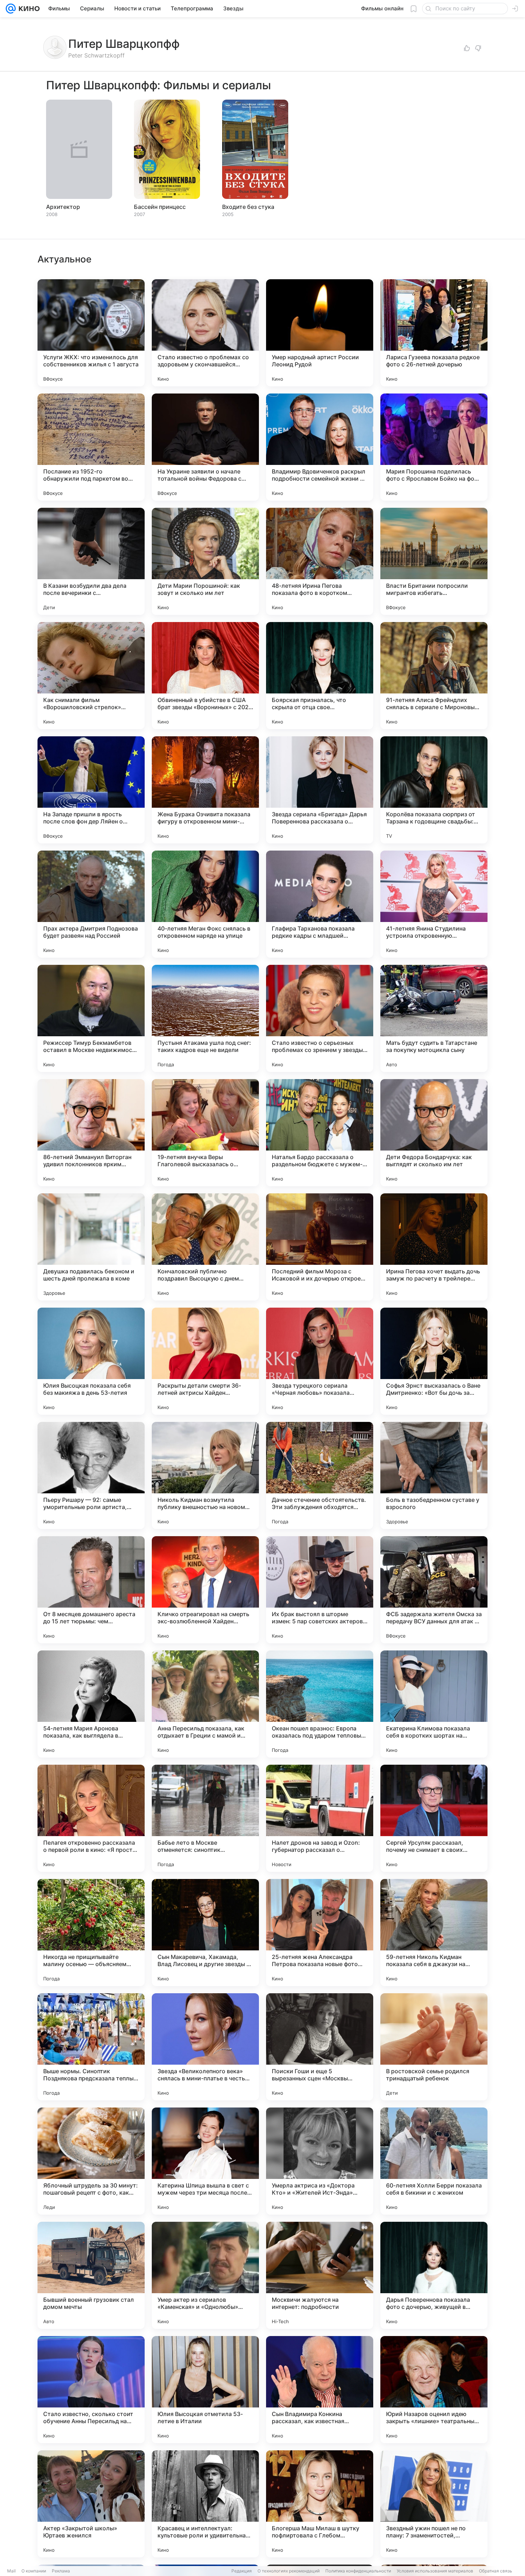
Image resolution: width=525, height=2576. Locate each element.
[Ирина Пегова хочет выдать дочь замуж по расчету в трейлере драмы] (434, 1247)
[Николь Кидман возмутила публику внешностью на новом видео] (205, 1475)
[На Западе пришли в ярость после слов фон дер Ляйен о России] (91, 790)
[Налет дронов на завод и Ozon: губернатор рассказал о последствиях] (320, 1818)
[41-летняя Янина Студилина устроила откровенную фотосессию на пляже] (434, 904)
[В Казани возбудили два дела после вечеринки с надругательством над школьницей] (91, 561)
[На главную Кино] (28, 9)
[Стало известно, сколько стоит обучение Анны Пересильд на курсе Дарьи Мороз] (91, 2390)
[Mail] (11, 9)
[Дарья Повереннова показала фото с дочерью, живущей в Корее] (434, 2275)
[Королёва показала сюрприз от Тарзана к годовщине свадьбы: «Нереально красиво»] (434, 790)
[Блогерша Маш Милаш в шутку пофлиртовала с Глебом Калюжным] (320, 2504)
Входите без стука (248, 207)
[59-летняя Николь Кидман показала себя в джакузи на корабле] (434, 1933)
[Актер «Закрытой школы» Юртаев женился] (91, 2504)
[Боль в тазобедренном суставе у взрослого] (434, 1475)
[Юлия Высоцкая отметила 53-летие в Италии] (205, 2390)
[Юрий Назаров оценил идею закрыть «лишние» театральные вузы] (434, 2390)
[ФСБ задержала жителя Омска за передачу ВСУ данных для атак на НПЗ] (434, 1590)
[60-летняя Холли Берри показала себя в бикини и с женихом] (434, 2161)
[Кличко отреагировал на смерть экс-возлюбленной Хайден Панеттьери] (205, 1590)
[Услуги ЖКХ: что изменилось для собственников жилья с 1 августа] (91, 333)
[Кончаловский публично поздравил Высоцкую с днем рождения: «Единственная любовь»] (205, 1247)
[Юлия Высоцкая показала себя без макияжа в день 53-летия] (91, 1361)
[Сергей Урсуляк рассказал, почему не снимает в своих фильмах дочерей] (434, 1818)
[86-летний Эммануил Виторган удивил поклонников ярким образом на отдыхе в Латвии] (91, 1133)
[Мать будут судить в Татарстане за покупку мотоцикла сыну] (434, 1018)
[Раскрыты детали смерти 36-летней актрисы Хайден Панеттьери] (205, 1361)
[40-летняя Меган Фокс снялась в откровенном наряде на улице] (205, 904)
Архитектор (63, 207)
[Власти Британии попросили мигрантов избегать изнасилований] (434, 561)
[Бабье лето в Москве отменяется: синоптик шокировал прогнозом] (205, 1818)
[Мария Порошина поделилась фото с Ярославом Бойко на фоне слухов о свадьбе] (434, 447)
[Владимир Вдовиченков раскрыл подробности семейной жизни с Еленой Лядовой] (320, 447)
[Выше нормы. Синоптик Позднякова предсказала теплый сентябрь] (91, 2047)
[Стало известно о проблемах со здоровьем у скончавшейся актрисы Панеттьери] (205, 333)
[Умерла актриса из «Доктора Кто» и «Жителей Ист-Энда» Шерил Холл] (320, 2161)
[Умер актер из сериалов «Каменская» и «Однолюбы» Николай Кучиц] (205, 2275)
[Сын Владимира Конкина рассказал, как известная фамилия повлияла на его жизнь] (320, 2390)
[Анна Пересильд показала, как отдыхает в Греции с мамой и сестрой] (205, 1704)
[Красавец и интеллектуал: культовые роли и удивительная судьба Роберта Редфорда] (205, 2504)
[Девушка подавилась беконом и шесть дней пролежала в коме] (91, 1247)
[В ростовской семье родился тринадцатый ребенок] (434, 2047)
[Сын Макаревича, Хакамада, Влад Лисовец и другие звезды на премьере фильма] (205, 1933)
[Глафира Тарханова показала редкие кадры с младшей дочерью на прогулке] (320, 904)
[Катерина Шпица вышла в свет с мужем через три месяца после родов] (205, 2161)
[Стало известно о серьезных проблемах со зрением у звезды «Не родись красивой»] (320, 1018)
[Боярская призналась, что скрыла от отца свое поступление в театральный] (320, 676)
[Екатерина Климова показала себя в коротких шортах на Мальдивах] (434, 1704)
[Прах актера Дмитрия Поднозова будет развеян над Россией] (91, 904)
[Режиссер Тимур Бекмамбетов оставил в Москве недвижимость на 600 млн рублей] (91, 1018)
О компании (34, 2571)
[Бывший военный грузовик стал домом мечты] (91, 2275)
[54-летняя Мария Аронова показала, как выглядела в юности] (91, 1704)
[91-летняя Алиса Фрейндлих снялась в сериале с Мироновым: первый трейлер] (434, 676)
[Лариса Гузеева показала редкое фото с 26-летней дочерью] (434, 333)
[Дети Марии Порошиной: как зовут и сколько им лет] (205, 561)
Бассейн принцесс (160, 207)
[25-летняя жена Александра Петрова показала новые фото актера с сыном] (320, 1933)
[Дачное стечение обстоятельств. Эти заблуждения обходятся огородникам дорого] (320, 1475)
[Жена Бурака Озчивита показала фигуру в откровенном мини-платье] (205, 790)
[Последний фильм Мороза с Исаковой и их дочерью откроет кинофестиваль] (320, 1247)
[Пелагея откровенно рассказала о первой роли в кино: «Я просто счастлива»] (91, 1818)
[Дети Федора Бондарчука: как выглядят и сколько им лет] (434, 1133)
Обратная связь (496, 2571)
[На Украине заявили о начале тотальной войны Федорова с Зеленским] (205, 447)
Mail (11, 2571)
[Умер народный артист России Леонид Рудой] (320, 333)
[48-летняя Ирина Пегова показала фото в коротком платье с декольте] (320, 561)
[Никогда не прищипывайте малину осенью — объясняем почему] (91, 1933)
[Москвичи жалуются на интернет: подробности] (320, 2275)
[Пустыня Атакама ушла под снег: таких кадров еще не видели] (205, 1018)
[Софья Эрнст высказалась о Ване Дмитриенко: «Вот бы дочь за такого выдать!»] (434, 1361)
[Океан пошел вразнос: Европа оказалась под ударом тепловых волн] (320, 1704)
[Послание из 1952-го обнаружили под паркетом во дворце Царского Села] (91, 447)
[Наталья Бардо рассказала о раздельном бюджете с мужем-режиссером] (320, 1133)
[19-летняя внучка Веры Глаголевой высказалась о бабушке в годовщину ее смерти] (205, 1133)
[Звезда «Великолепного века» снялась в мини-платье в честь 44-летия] (205, 2047)
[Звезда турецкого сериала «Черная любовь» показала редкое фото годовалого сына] (320, 1361)
